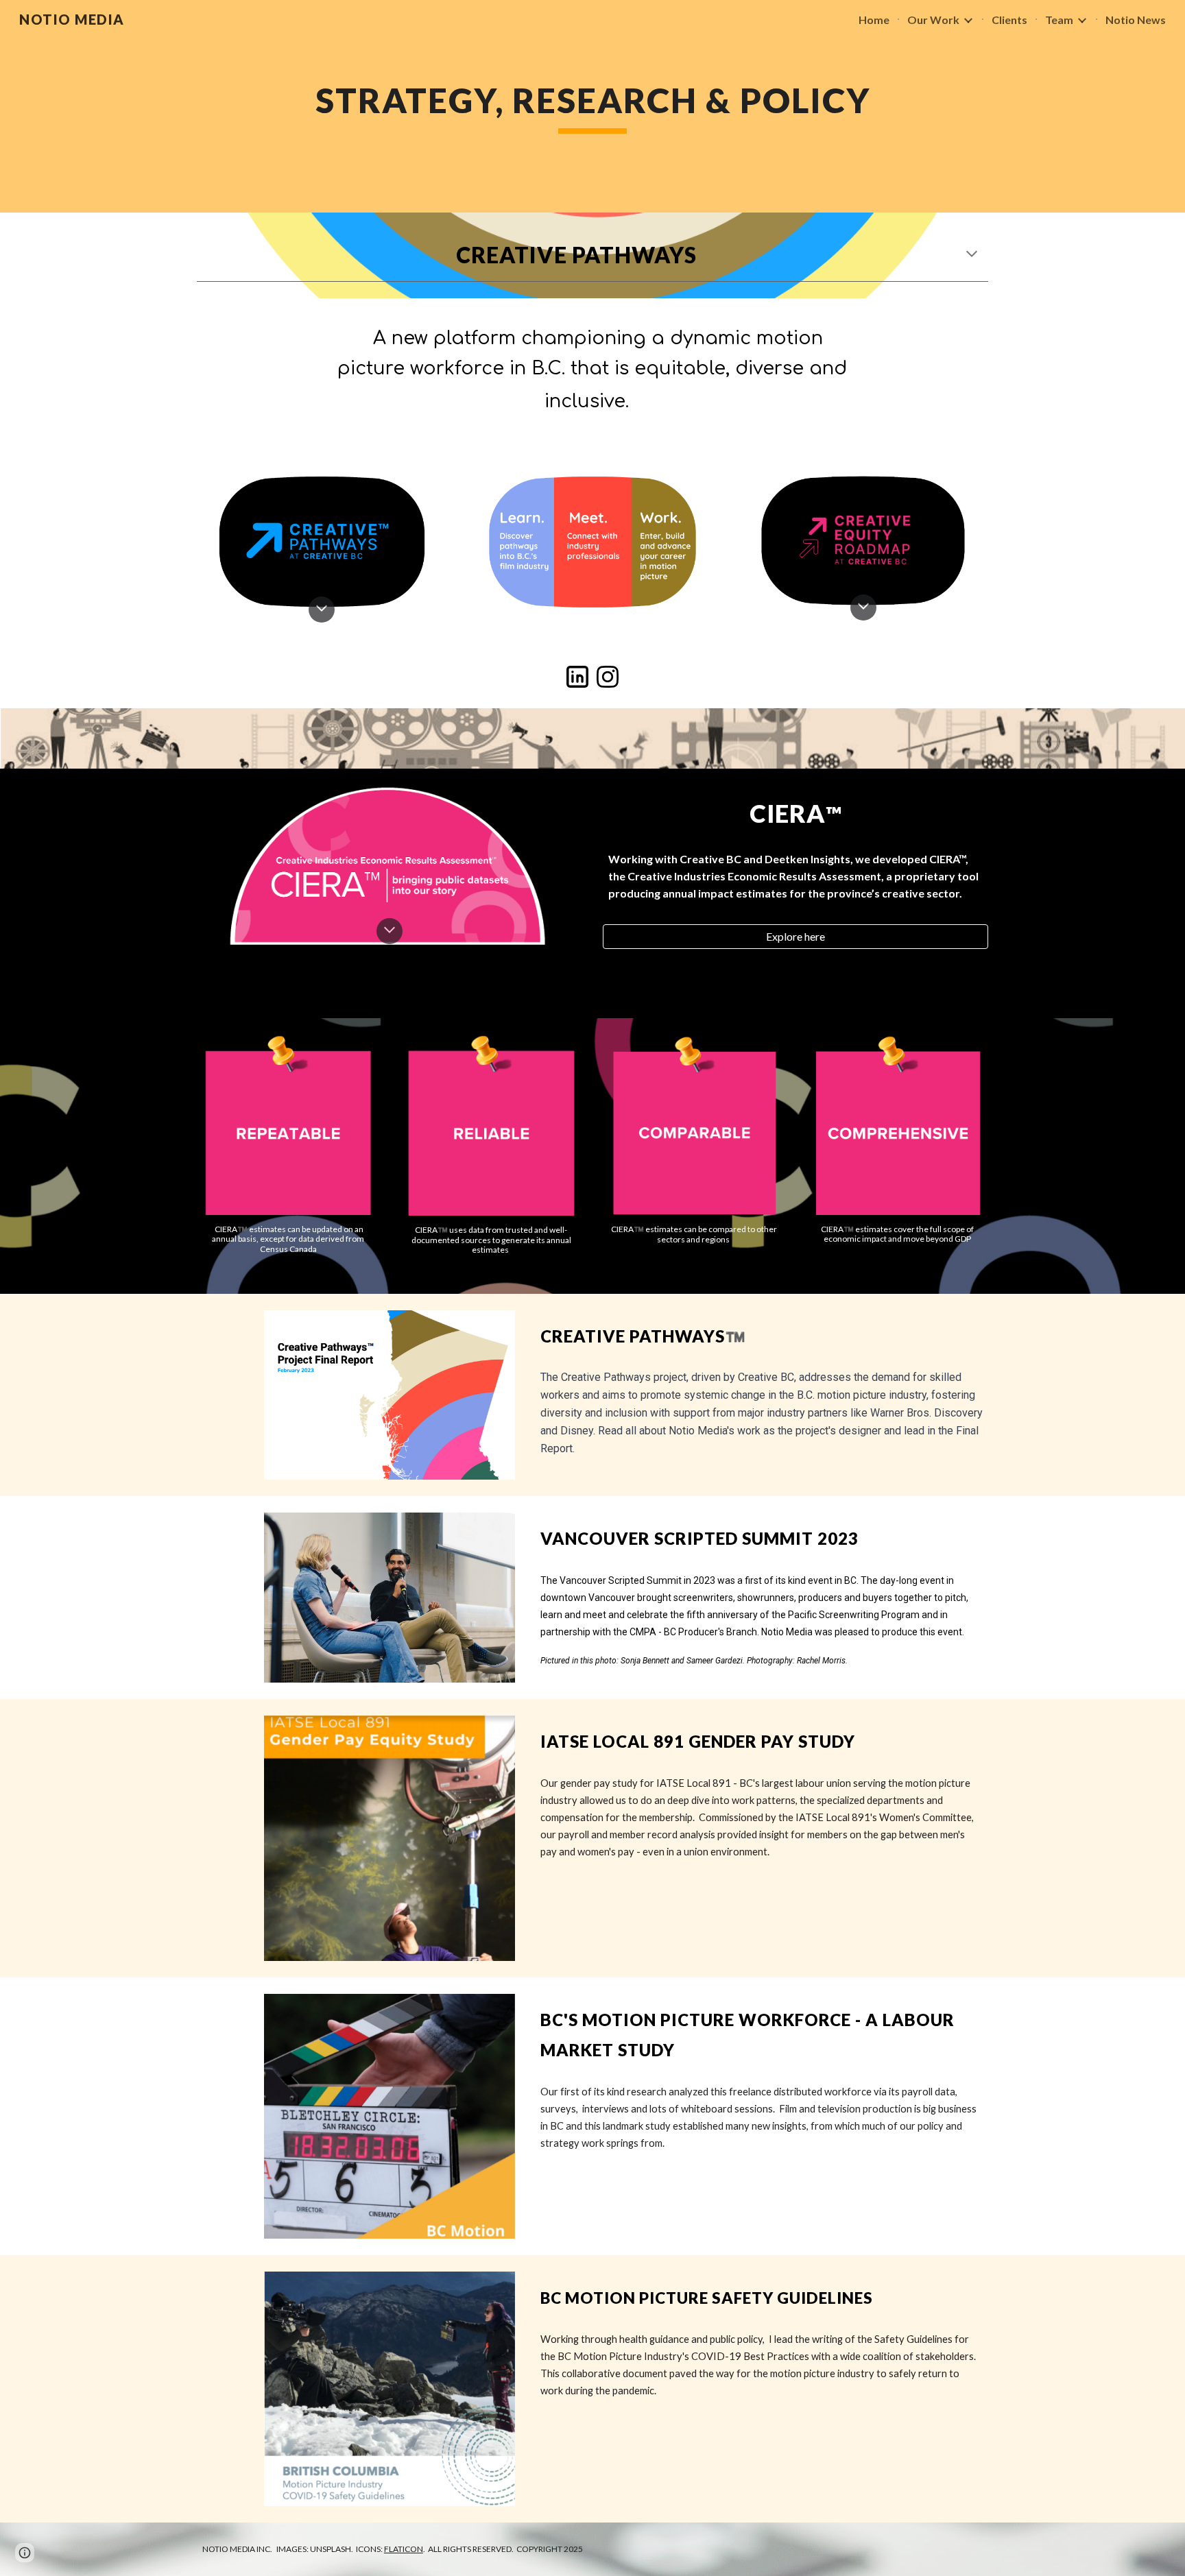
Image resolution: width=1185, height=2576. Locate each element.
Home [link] (874, 20)
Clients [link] (1009, 20)
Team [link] (1059, 20)
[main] (592, 106)
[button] (972, 255)
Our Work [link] (933, 20)
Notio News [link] (1136, 20)
